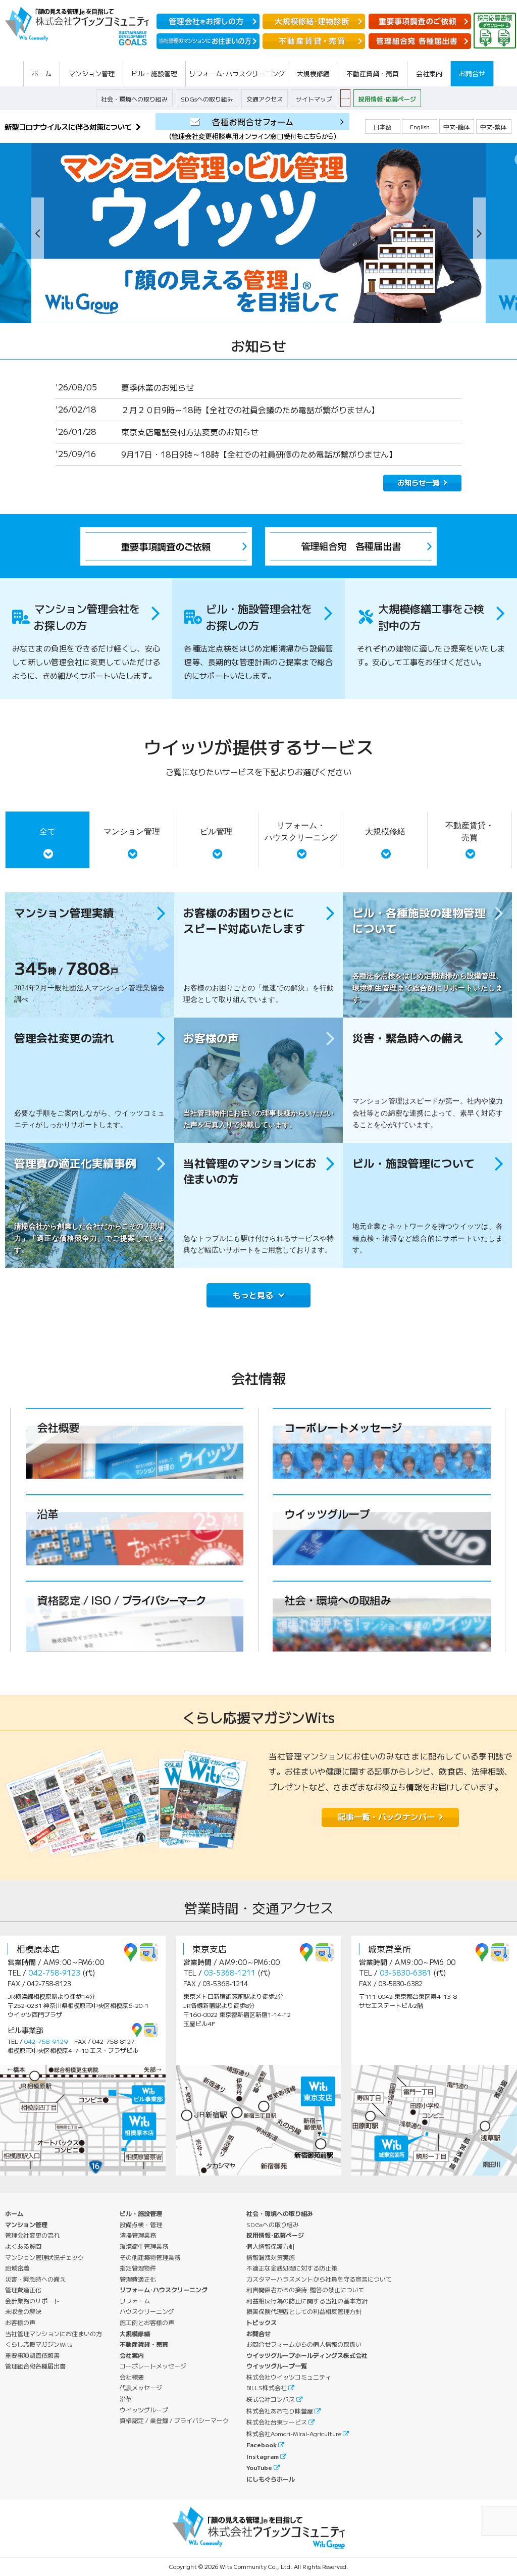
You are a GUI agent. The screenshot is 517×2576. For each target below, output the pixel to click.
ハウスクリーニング (147, 2311)
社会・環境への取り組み (134, 99)
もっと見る (253, 1295)
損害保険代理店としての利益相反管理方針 (304, 2311)
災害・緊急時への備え (35, 2279)
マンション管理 (132, 831)
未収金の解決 (23, 2311)
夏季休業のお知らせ (158, 387)
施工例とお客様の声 (147, 2322)
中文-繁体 (494, 127)
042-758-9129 (46, 2041)
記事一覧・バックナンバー (386, 1816)
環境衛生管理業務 (144, 2246)
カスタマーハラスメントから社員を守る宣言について (319, 2279)
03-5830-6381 (405, 1973)
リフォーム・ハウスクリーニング (301, 831)
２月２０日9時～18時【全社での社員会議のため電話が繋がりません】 (250, 410)
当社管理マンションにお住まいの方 (54, 2333)
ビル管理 (216, 831)
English (420, 127)
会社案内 (132, 2355)
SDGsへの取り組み (207, 99)
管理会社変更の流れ (32, 2235)
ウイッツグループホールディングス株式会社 (307, 2355)
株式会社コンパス (271, 2399)
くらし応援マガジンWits (39, 2344)
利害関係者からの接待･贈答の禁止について (305, 2289)
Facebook (262, 2444)
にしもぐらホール (271, 2479)
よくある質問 (23, 2246)
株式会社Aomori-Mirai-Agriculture (294, 2433)
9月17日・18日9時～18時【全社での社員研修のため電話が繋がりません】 (259, 454)
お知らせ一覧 (419, 482)
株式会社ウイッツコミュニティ (289, 2377)
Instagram (263, 2456)
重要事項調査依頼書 (32, 2355)
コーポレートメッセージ (153, 2366)
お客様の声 (20, 2322)
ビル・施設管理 (141, 2213)
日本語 (383, 127)
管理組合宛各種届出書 (35, 2366)
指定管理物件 (138, 2268)
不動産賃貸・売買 (470, 831)
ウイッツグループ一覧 (277, 2366)
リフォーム (135, 2301)
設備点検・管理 (141, 2224)
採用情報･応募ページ (387, 99)
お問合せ (258, 2333)
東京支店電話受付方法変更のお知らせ (190, 432)
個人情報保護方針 (271, 2246)
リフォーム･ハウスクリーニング (164, 2289)
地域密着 (17, 2268)
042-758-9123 (54, 1973)
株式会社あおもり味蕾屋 (280, 2411)
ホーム (14, 2213)
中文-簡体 (457, 127)
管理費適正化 (23, 2289)
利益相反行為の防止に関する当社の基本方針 (307, 2301)
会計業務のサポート (32, 2301)
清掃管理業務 (138, 2235)
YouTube (259, 2467)
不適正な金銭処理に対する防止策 (292, 2268)
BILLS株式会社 (267, 2387)
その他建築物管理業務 (150, 2257)
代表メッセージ (141, 2387)
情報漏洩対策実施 (271, 2257)
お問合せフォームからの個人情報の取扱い (304, 2344)
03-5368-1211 (230, 1973)
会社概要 (132, 2377)
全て (47, 831)
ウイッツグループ (144, 2410)
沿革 (126, 2398)
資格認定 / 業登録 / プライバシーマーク (174, 2420)
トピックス (262, 2322)
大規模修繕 (385, 831)
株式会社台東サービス (277, 2422)
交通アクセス (265, 99)
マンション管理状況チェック (44, 2257)
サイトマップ (314, 99)
